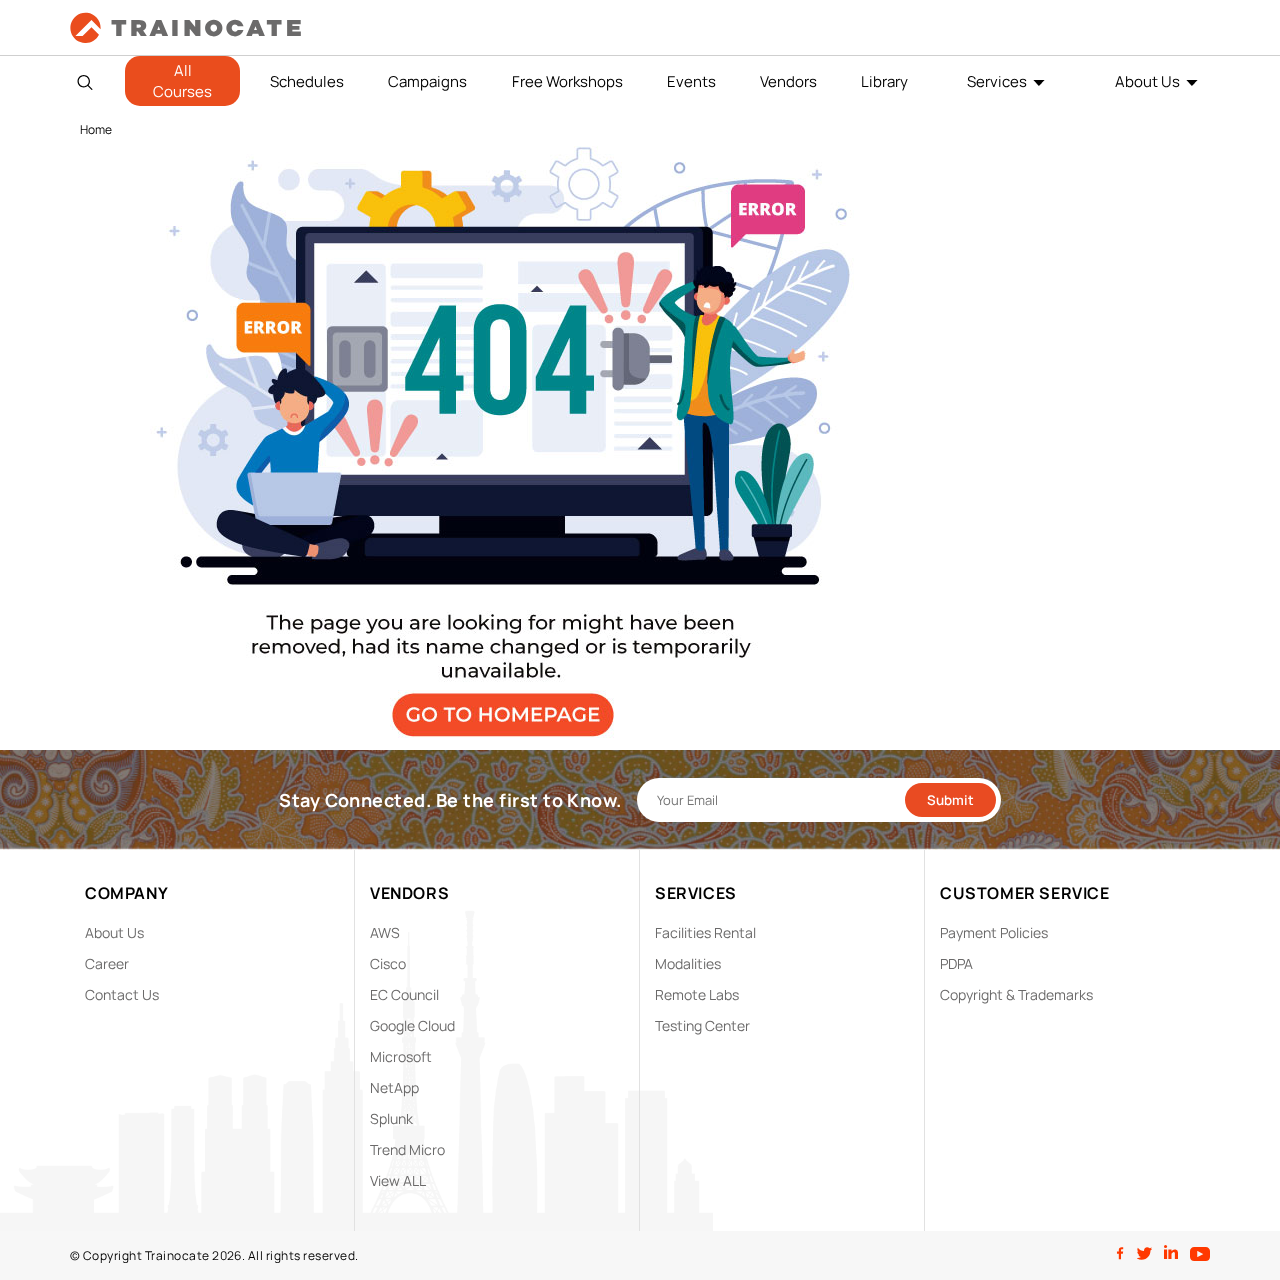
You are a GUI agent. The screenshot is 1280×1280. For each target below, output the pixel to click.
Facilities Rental (705, 932)
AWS (385, 932)
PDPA (956, 963)
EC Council (404, 994)
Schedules (307, 81)
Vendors (788, 81)
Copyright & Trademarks (1016, 994)
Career (107, 963)
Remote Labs (697, 994)
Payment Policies (994, 932)
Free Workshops (567, 81)
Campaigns (427, 81)
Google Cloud (412, 1025)
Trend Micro (407, 1149)
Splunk (391, 1118)
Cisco (388, 963)
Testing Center (702, 1025)
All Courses (182, 81)
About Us (1147, 81)
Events (691, 81)
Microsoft (401, 1056)
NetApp (394, 1087)
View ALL (398, 1180)
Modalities (688, 963)
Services (997, 81)
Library (884, 81)
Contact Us (122, 994)
